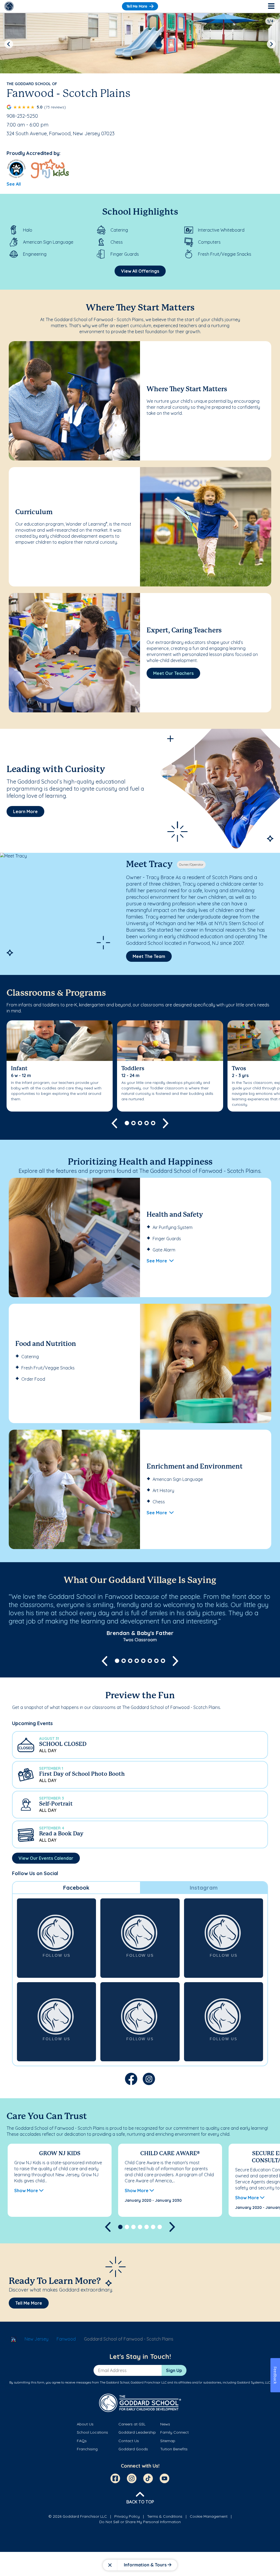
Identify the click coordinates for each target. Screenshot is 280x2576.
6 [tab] (150, 1661)
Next (271, 44)
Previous (9, 44)
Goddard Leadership (137, 2432)
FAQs (82, 2441)
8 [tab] (163, 1661)
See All (14, 184)
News (165, 2424)
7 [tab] (156, 1661)
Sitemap (168, 2441)
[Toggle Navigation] (271, 6)
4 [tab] (147, 1123)
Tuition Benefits (174, 2449)
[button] (140, 1745)
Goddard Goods (133, 2449)
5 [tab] (153, 1123)
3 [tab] (140, 1123)
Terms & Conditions (165, 2516)
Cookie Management (209, 2516)
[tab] (76, 1888)
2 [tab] (133, 1123)
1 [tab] (127, 1123)
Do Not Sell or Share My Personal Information (140, 2522)
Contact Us (129, 2441)
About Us (85, 2424)
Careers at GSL (132, 2424)
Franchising (87, 2449)
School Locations (92, 2432)
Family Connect (174, 2432)
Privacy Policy (127, 2516)
